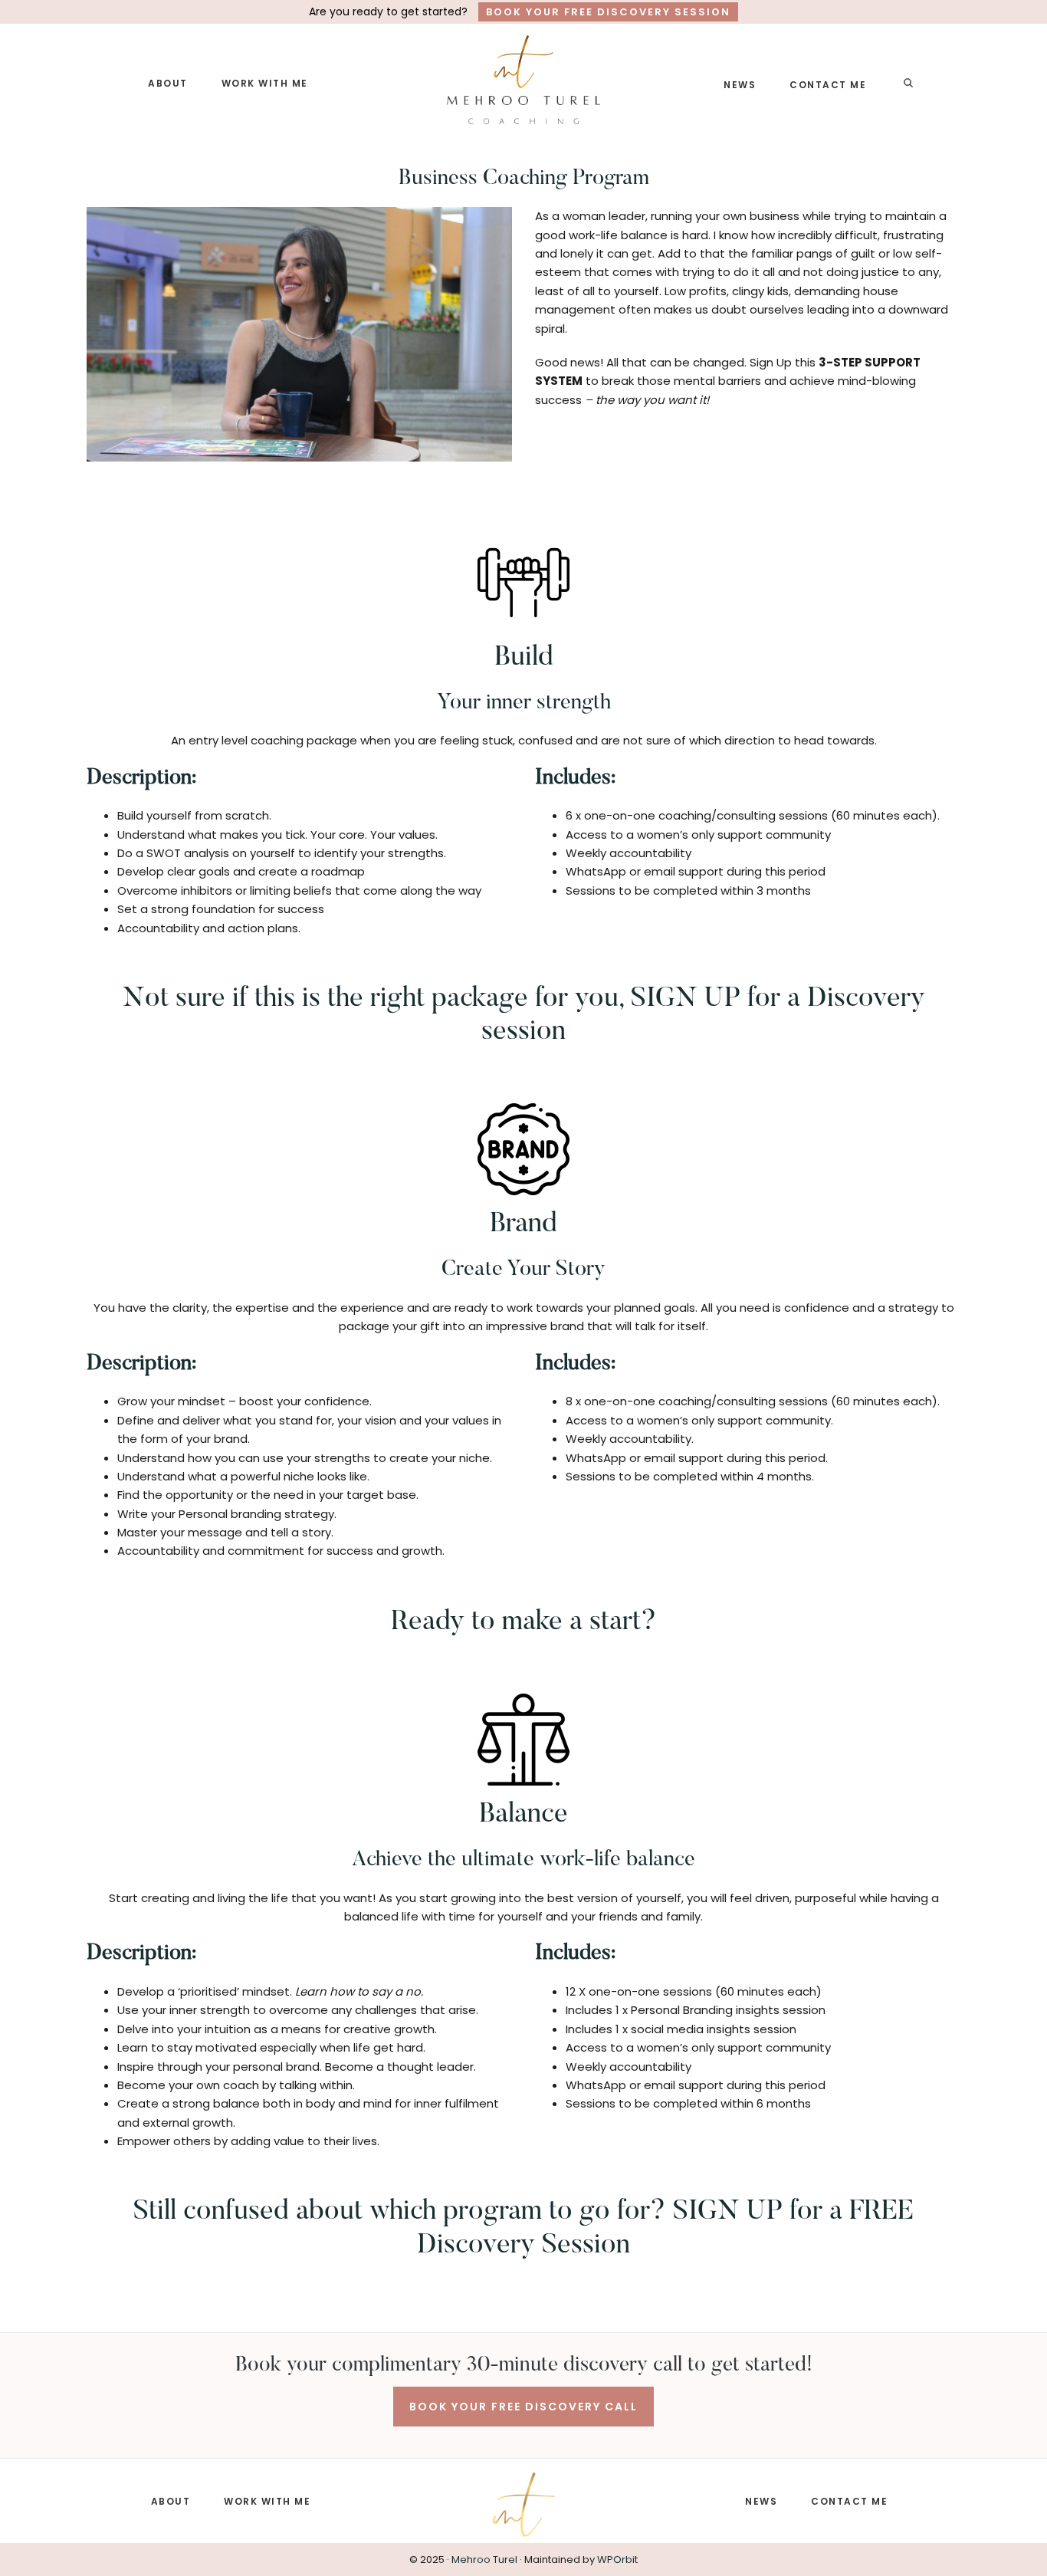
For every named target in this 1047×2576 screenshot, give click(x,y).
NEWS (761, 2501)
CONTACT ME (849, 2501)
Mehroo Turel (484, 2560)
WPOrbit (617, 2560)
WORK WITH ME (267, 2501)
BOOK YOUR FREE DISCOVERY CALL (523, 2407)
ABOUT (171, 2501)
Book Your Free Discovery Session (608, 12)
